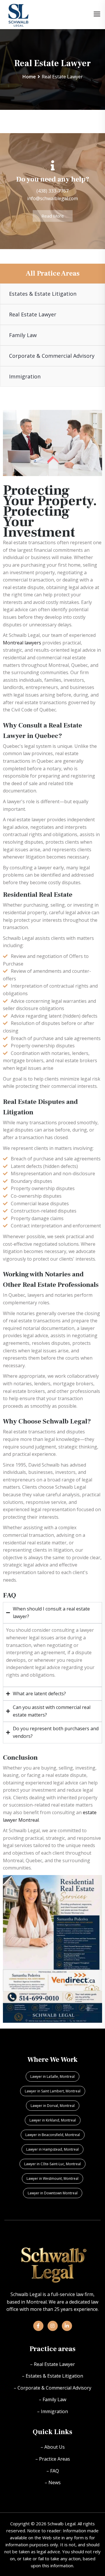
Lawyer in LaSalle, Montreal (52, 2077)
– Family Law (52, 2399)
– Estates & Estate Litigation (52, 2376)
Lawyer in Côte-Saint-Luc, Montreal (52, 2164)
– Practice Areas (53, 2459)
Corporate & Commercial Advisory (52, 356)
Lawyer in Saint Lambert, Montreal (53, 2091)
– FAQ (53, 2471)
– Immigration (52, 2411)
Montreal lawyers (22, 643)
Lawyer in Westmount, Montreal (52, 2178)
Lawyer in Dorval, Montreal (53, 2106)
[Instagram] (53, 2326)
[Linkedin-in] (67, 2326)
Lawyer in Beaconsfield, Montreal (53, 2135)
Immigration (25, 376)
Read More (53, 216)
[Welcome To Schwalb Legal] (19, 14)
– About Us (53, 2447)
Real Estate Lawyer (33, 314)
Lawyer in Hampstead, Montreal (52, 2149)
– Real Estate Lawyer (52, 2364)
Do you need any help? (53, 179)
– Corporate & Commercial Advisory (52, 2388)
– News (53, 2482)
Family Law (23, 335)
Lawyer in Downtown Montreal (53, 2193)
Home (29, 77)
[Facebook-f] (38, 2326)
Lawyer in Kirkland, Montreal (53, 2120)
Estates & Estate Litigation (43, 294)
